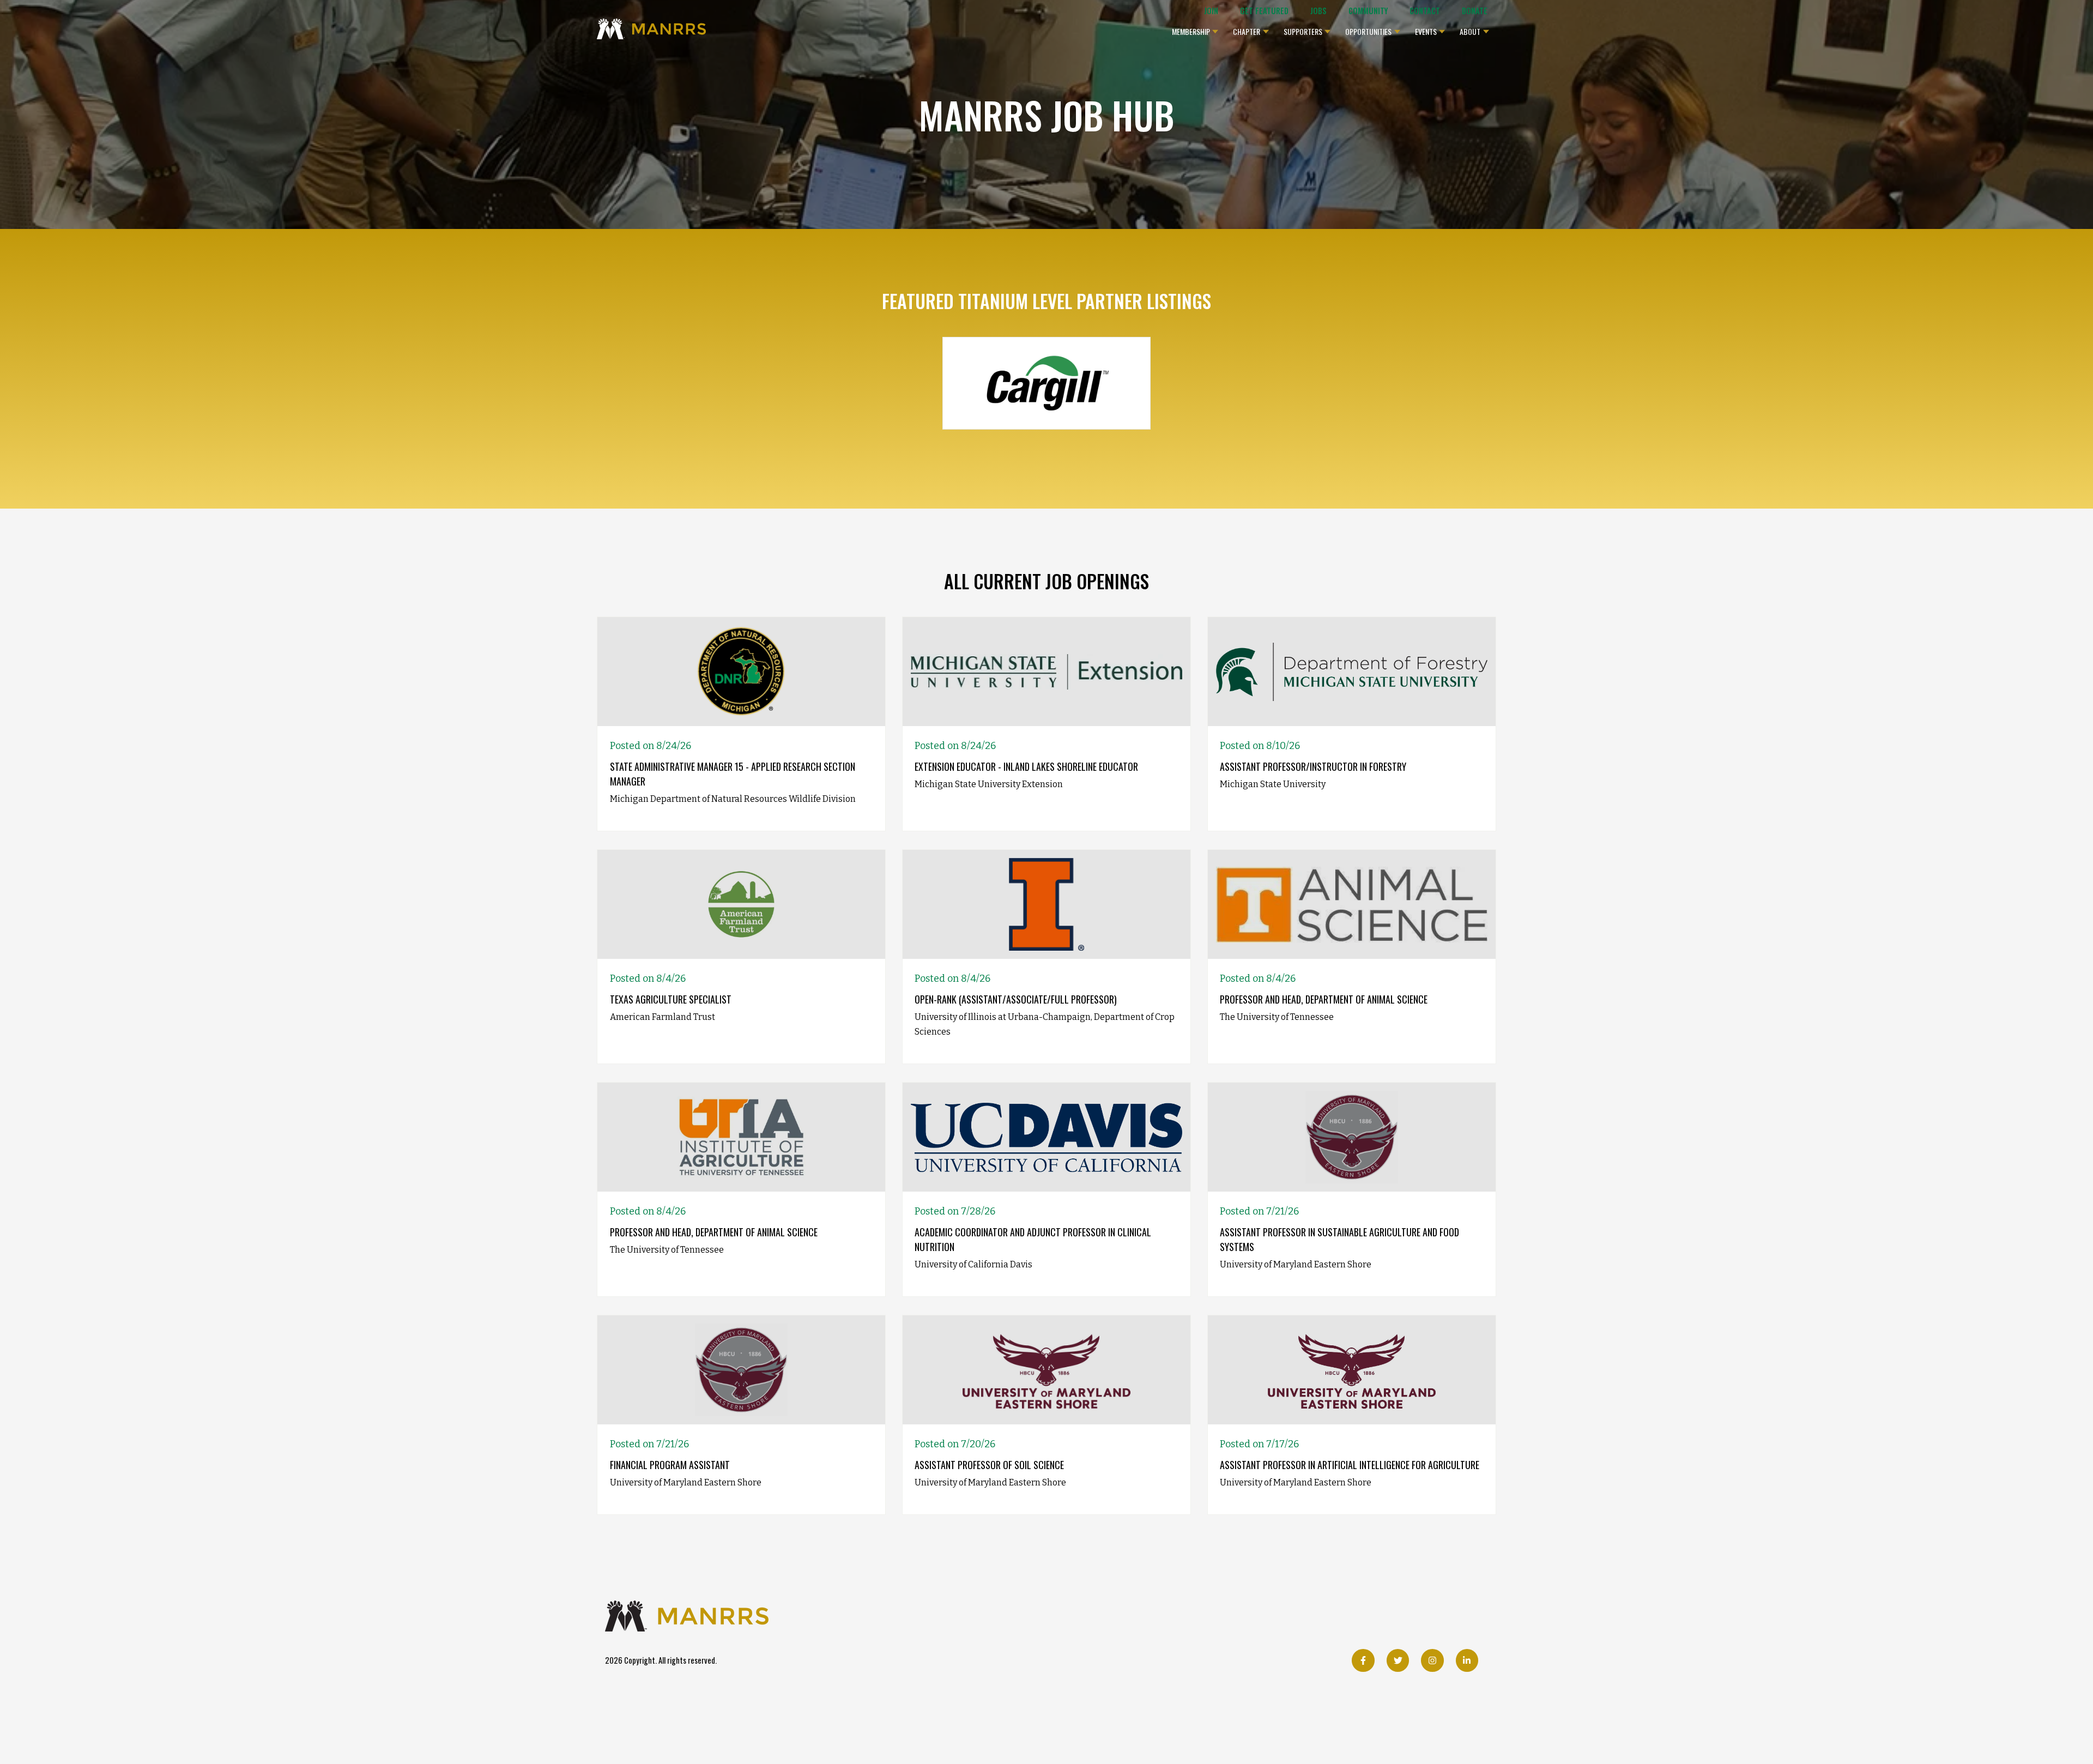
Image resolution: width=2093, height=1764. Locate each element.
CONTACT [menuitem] (1425, 11)
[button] (1195, 29)
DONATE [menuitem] (1475, 11)
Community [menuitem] (1368, 11)
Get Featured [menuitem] (1264, 11)
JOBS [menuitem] (1318, 11)
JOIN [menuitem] (1211, 11)
